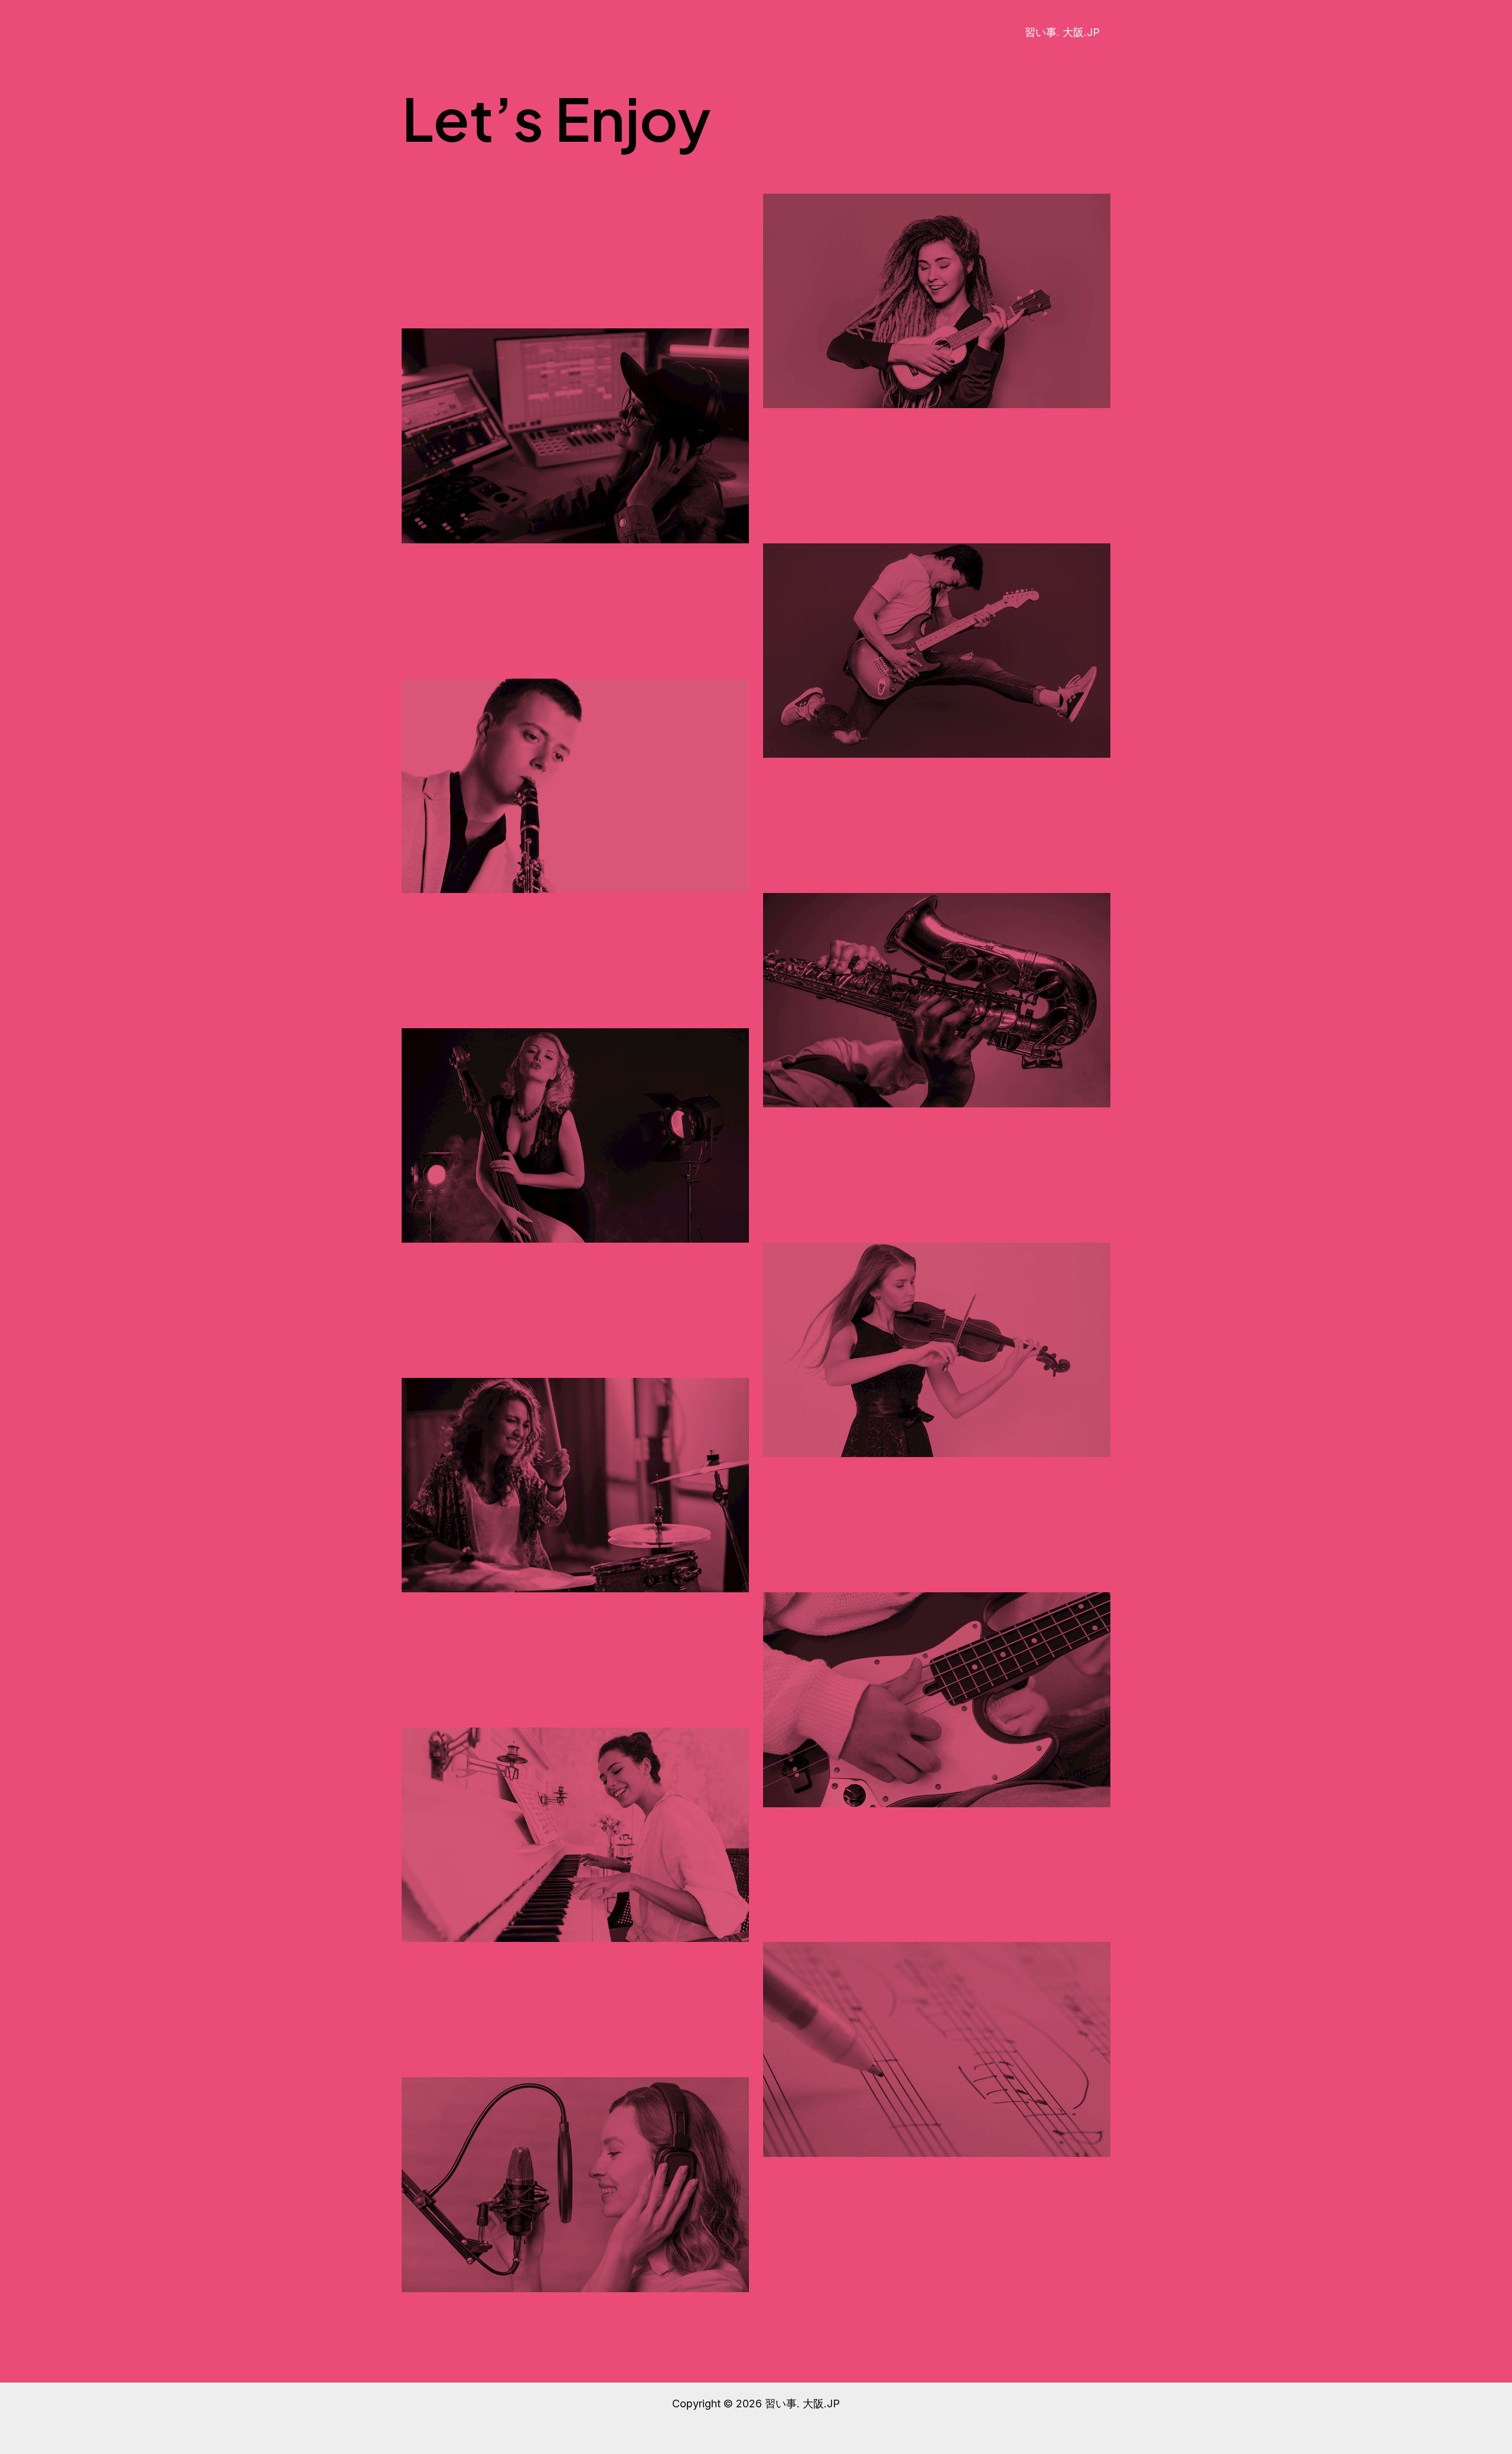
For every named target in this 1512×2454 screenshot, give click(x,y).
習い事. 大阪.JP (1062, 32)
